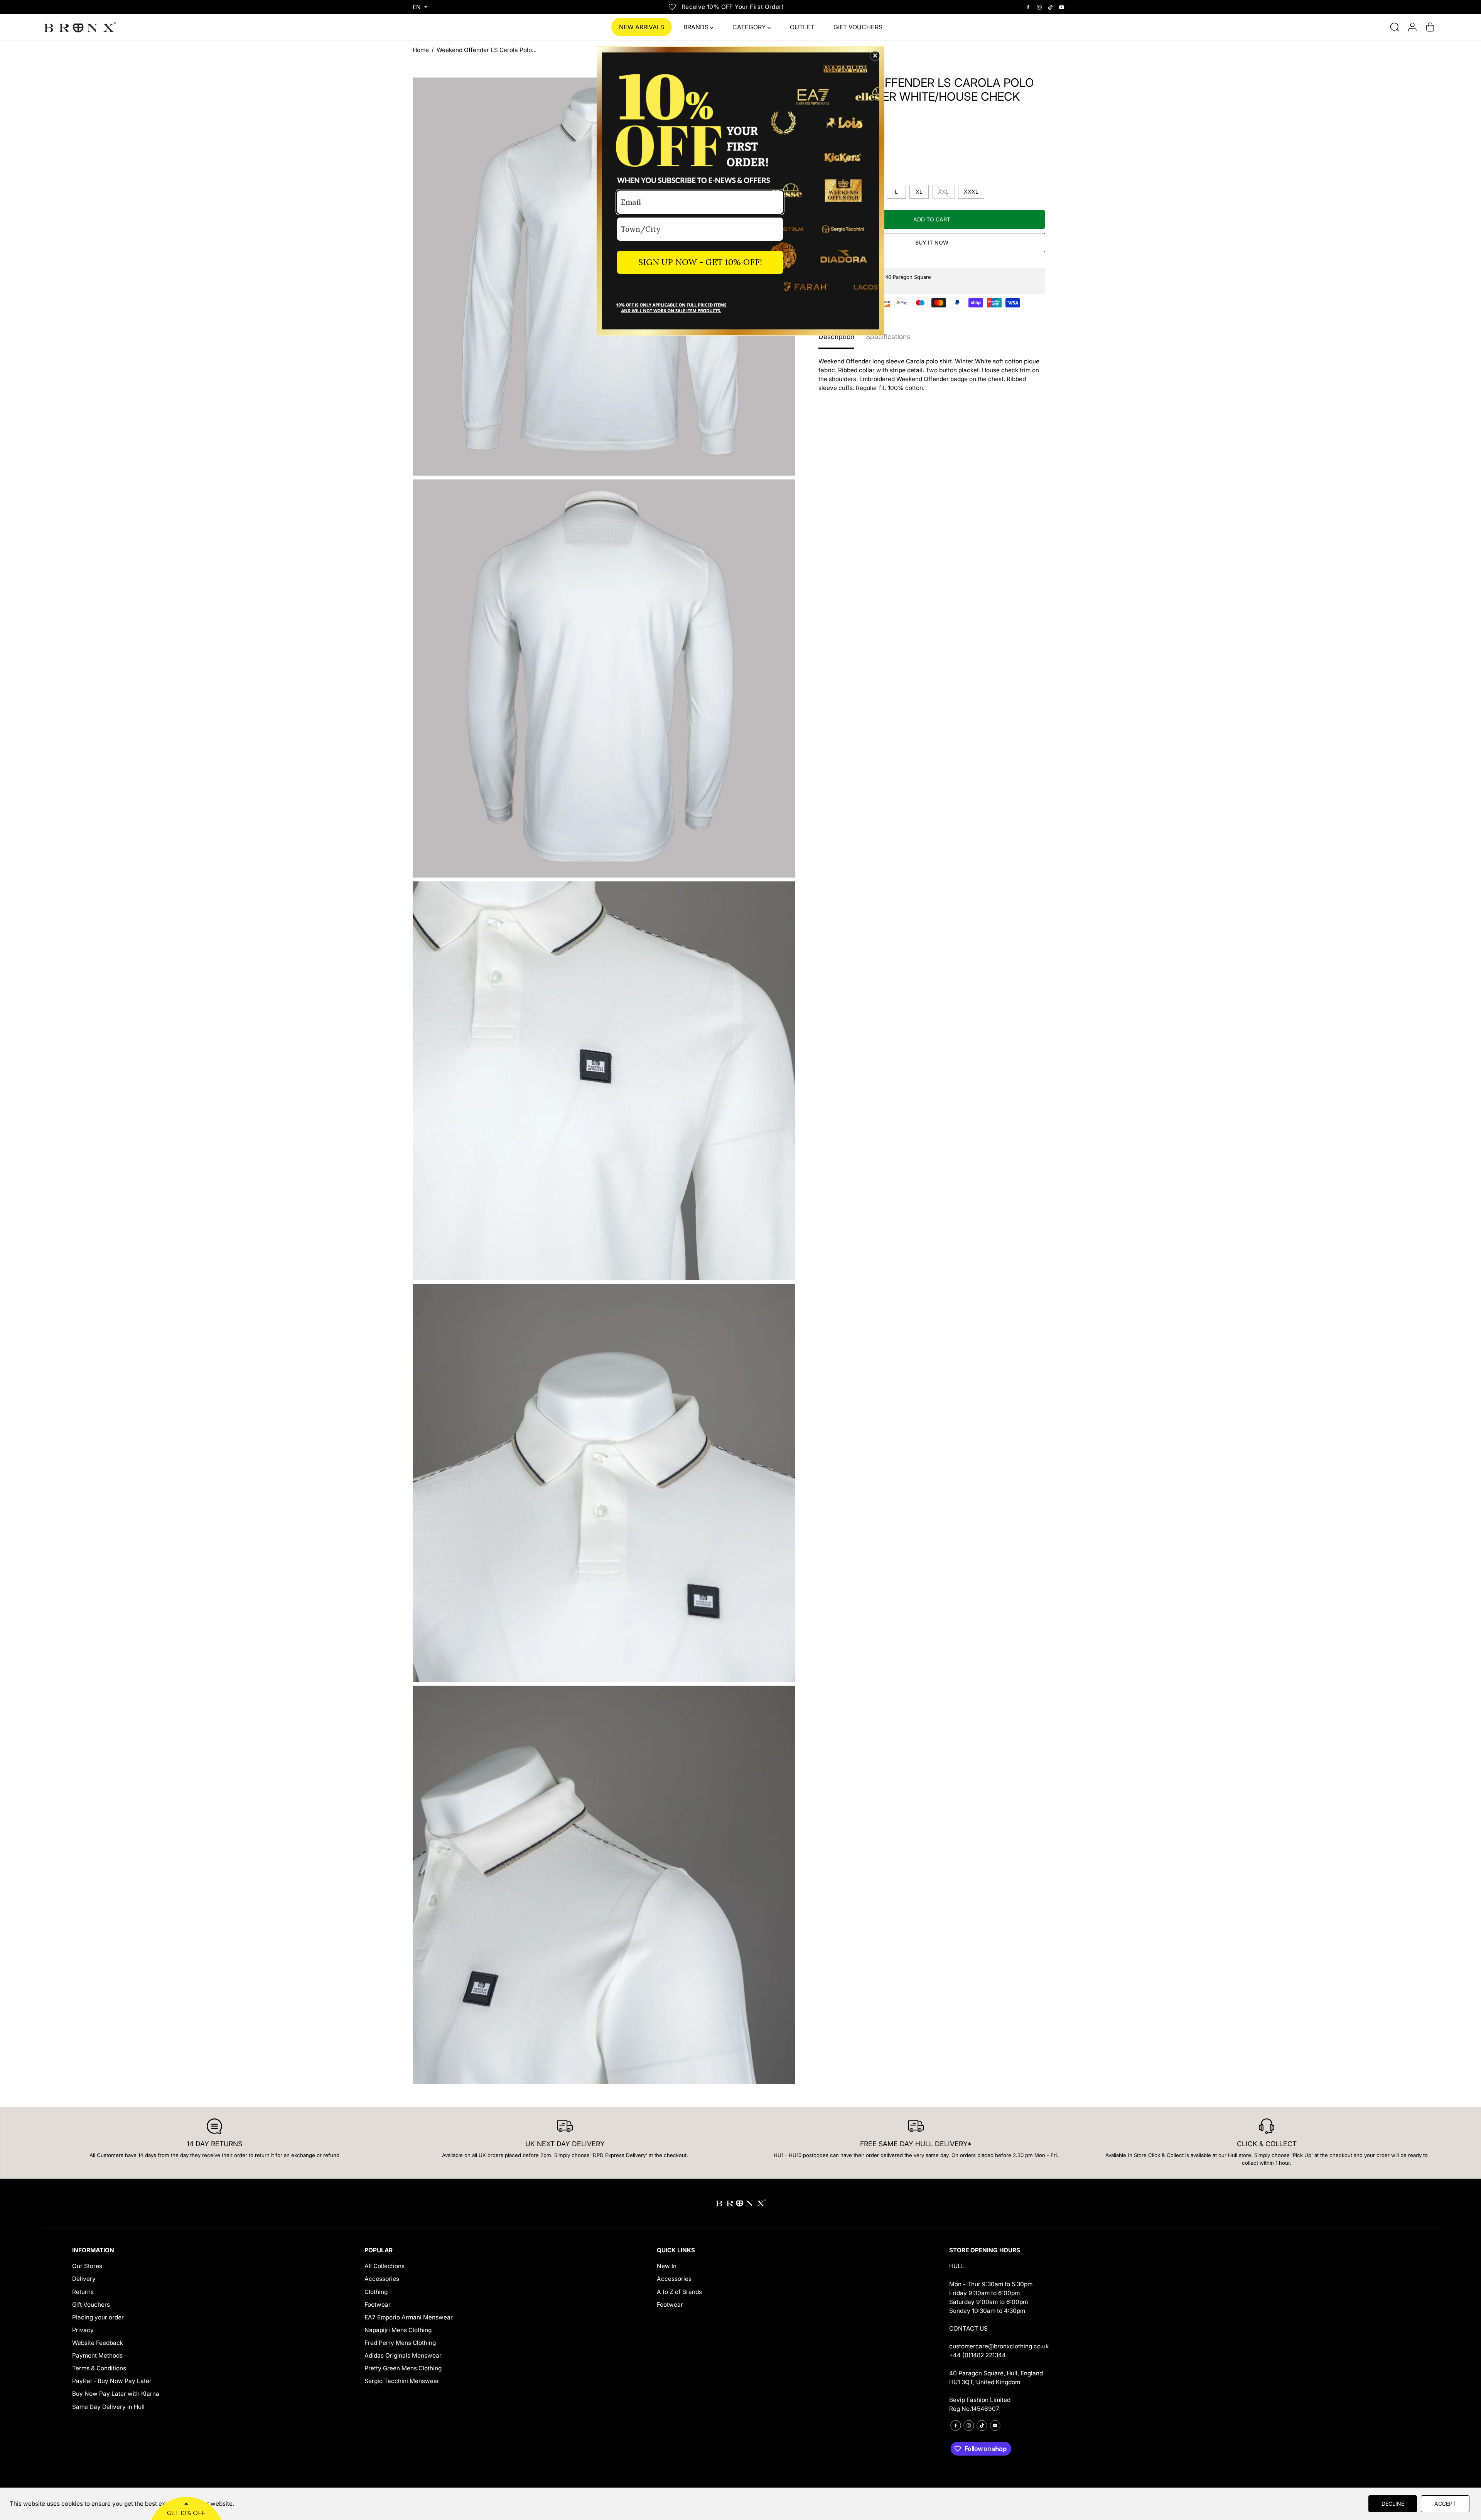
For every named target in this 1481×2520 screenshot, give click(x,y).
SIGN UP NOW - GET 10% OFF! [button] (700, 262)
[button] (875, 56)
